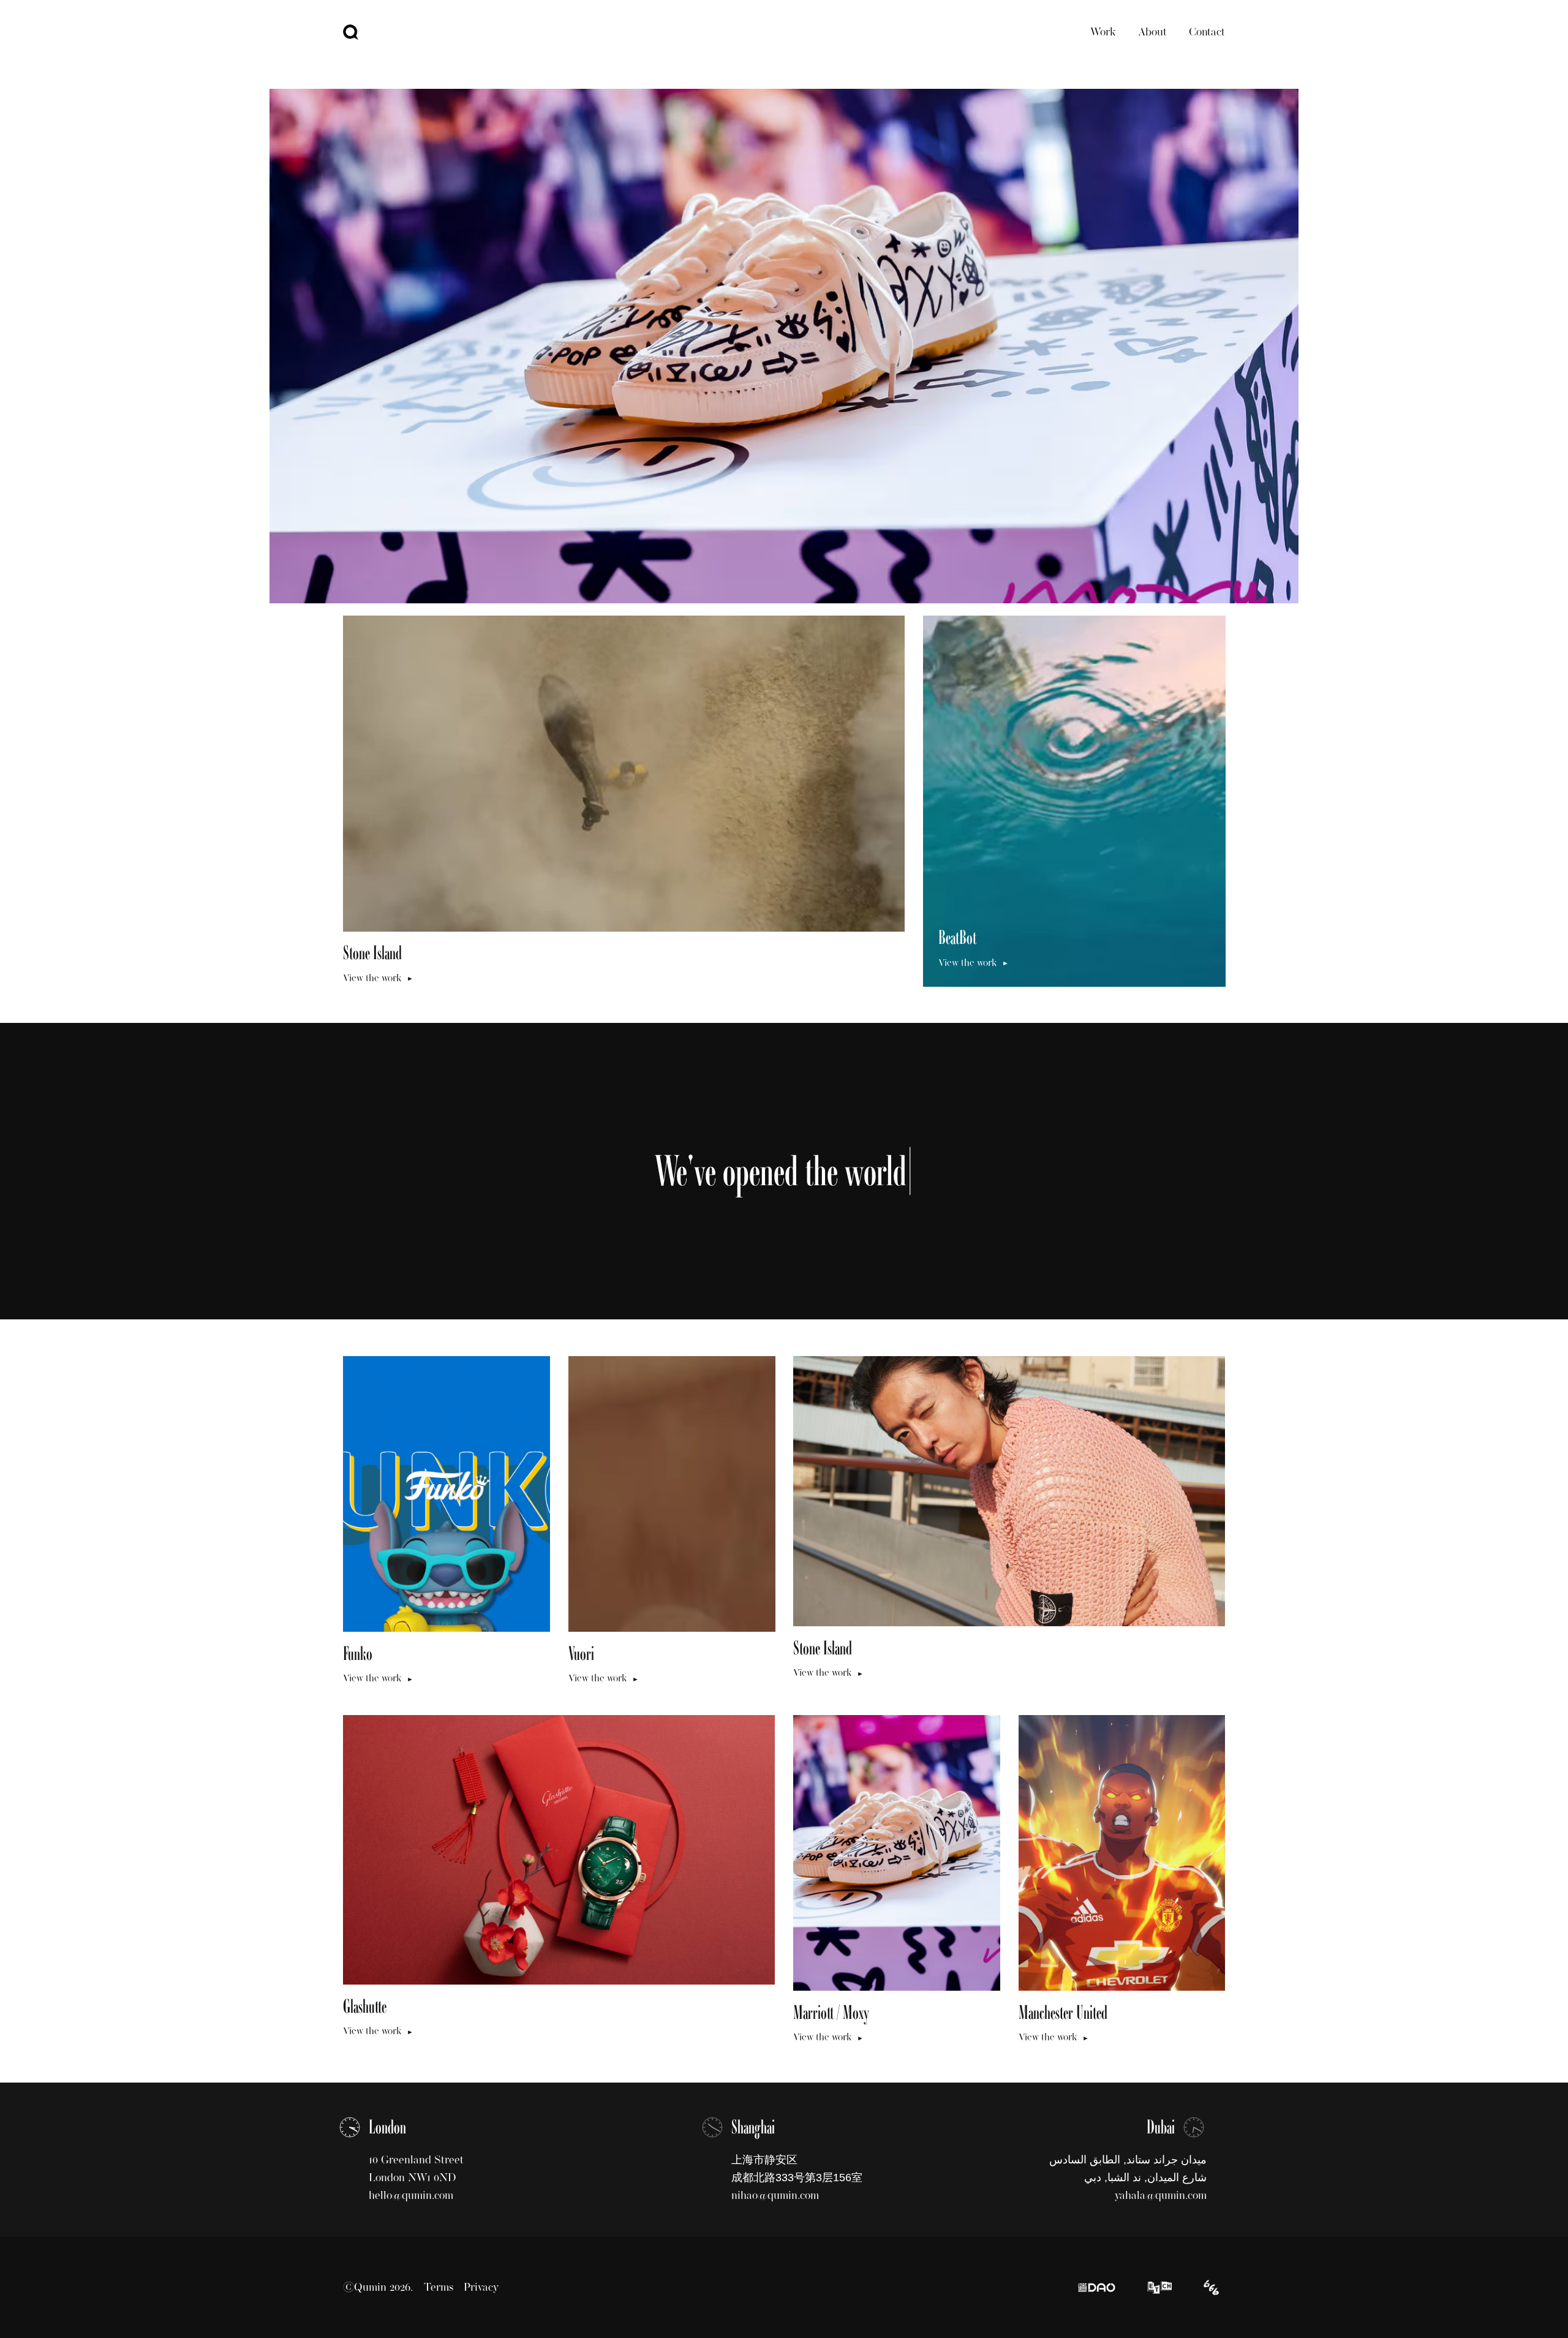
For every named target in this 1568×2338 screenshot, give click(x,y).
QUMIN (351, 32)
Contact (1207, 32)
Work (1103, 32)
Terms (439, 2287)
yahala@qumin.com (1161, 2195)
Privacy (481, 2287)
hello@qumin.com (411, 2195)
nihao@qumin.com (775, 2195)
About (1152, 32)
